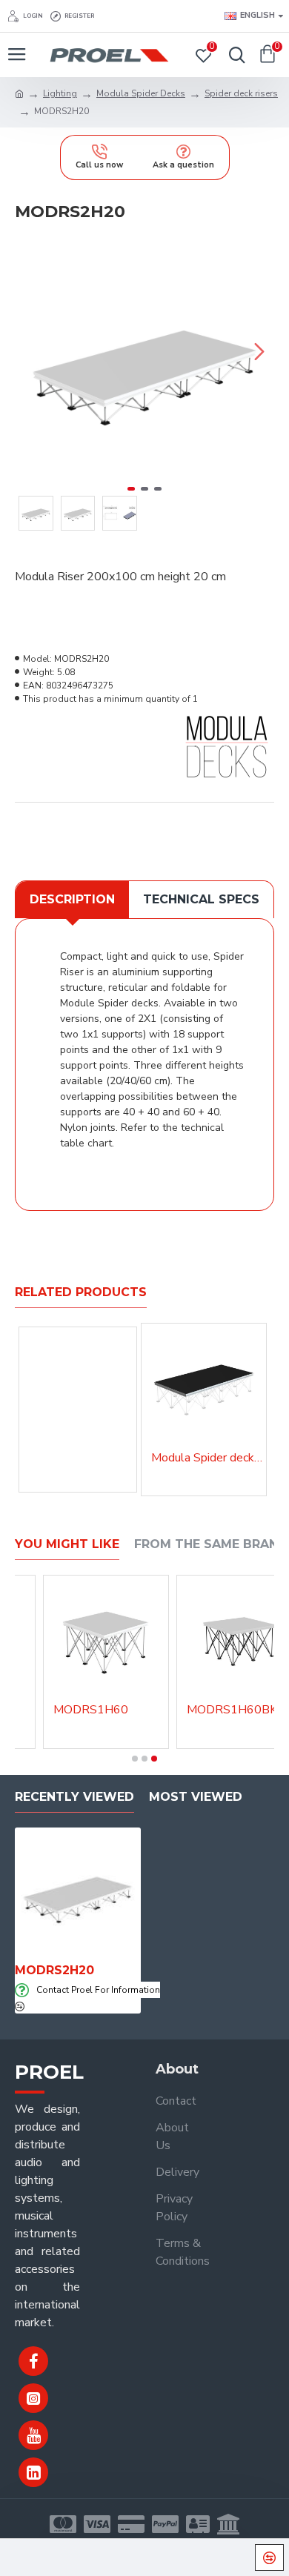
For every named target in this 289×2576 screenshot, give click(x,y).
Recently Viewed (74, 1797)
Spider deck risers (241, 93)
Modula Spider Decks (141, 93)
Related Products (81, 1292)
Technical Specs (201, 899)
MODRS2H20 (54, 1970)
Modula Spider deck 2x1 (207, 1458)
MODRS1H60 (91, 1710)
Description (72, 899)
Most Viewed (196, 1797)
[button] (30, 351)
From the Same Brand (211, 1544)
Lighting (60, 93)
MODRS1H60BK (232, 1710)
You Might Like (67, 1544)
